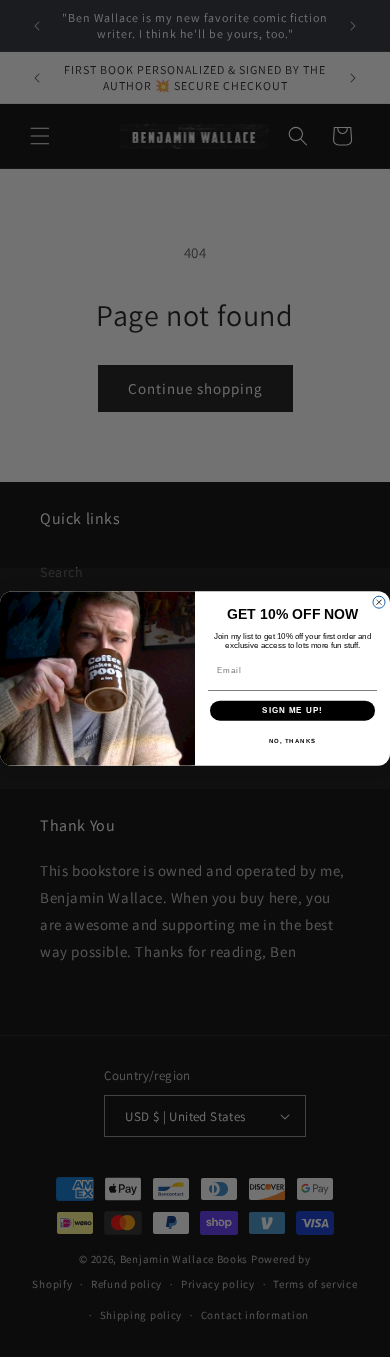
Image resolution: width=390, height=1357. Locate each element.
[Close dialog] (379, 602)
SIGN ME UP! (292, 710)
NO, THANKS (293, 740)
